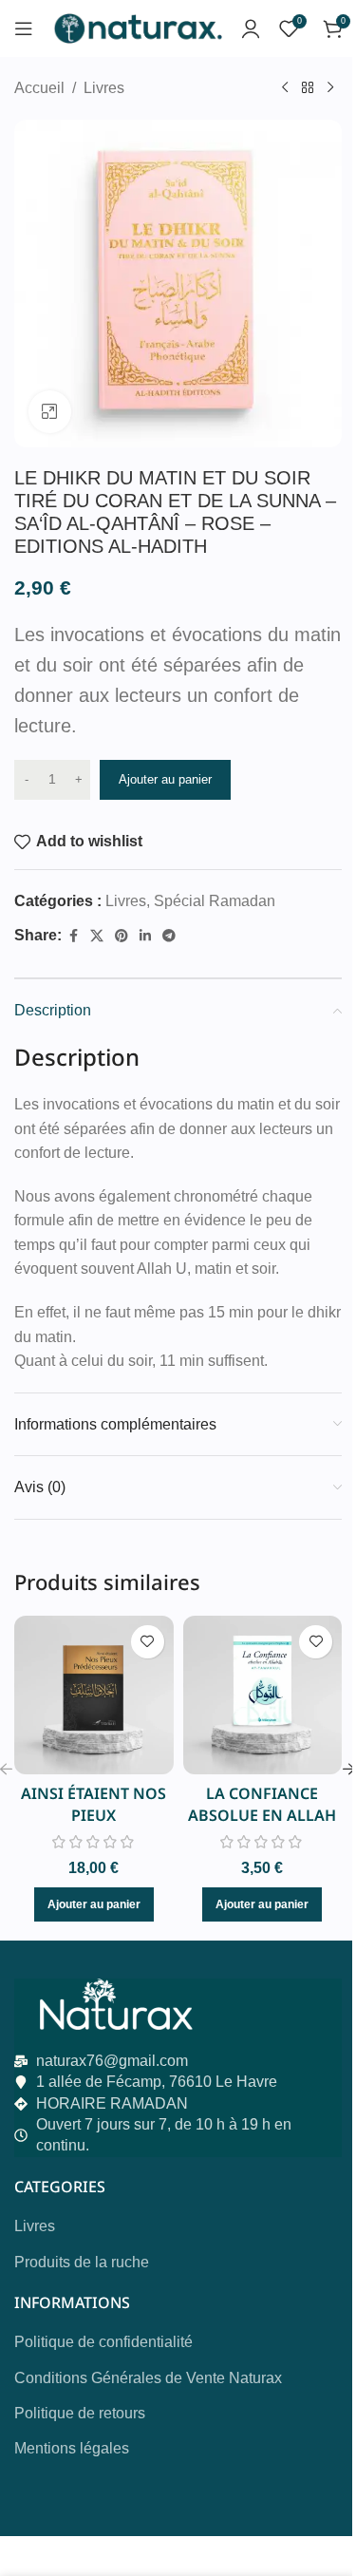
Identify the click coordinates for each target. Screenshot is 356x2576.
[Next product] (330, 88)
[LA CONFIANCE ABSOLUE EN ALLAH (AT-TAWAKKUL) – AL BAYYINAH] (263, 1695)
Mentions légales (72, 2448)
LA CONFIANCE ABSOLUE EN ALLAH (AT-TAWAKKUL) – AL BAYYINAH (262, 1825)
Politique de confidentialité (103, 2342)
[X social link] (97, 936)
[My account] (251, 28)
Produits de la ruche (82, 2262)
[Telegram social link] (169, 936)
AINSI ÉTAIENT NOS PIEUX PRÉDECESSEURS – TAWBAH (94, 1825)
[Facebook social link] (73, 936)
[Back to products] (308, 88)
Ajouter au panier (165, 779)
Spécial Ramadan (215, 901)
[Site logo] (137, 27)
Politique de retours (80, 2413)
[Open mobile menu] (24, 28)
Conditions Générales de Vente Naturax (148, 2378)
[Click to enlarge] (50, 412)
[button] (94, 1904)
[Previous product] (285, 88)
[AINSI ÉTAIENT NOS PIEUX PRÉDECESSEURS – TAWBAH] (94, 1695)
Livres (104, 88)
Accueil (39, 88)
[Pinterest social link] (122, 936)
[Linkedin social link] (145, 936)
